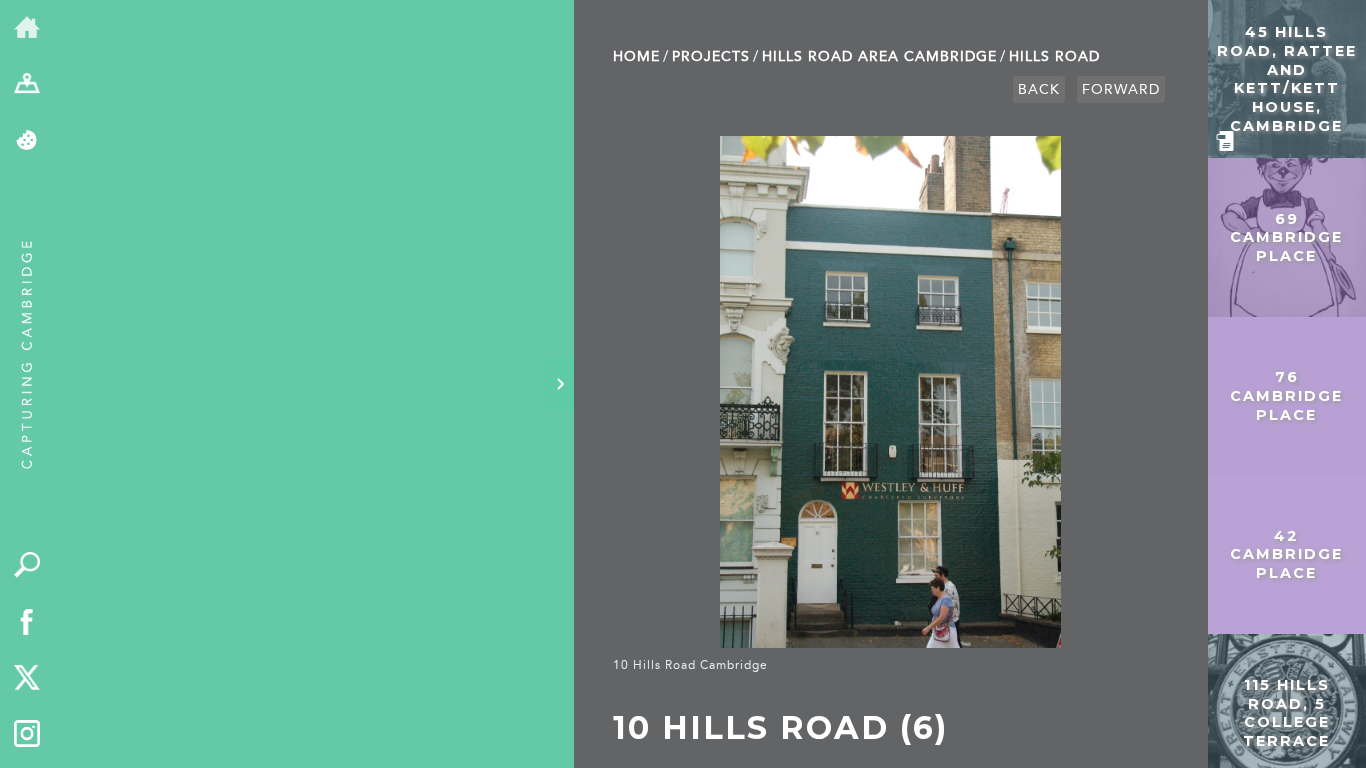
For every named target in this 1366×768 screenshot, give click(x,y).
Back (1039, 89)
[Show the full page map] (27, 85)
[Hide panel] (560, 384)
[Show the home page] (27, 28)
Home (636, 56)
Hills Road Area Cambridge (879, 56)
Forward (1121, 89)
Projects (711, 56)
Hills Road (1054, 56)
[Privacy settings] (27, 141)
